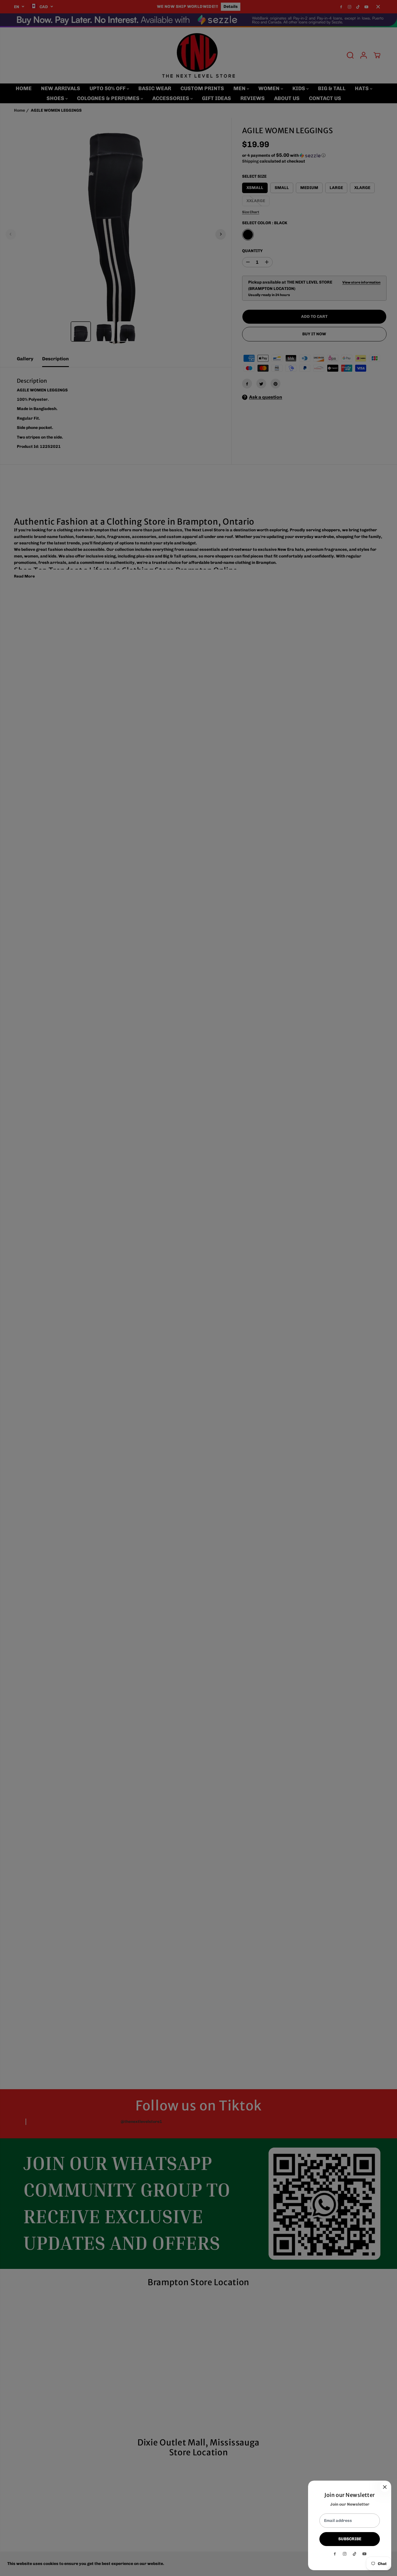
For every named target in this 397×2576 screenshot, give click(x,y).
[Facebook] (335, 2554)
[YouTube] (364, 2554)
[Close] (385, 2487)
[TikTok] (355, 2554)
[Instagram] (345, 2554)
